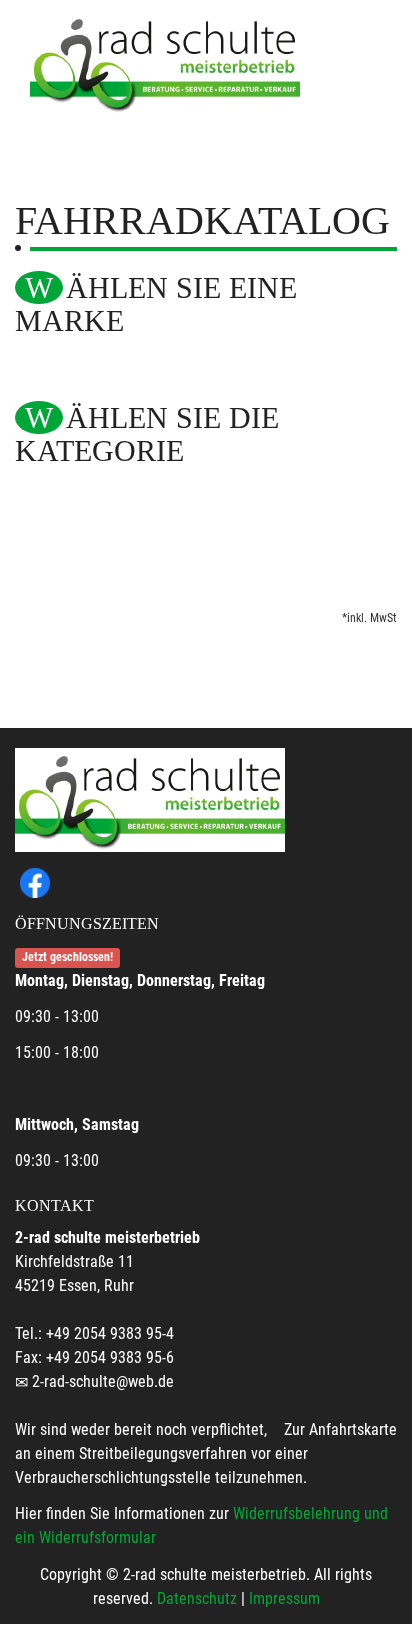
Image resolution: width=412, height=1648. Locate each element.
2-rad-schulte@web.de (103, 1381)
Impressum (284, 1598)
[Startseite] (165, 62)
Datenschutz (197, 1598)
